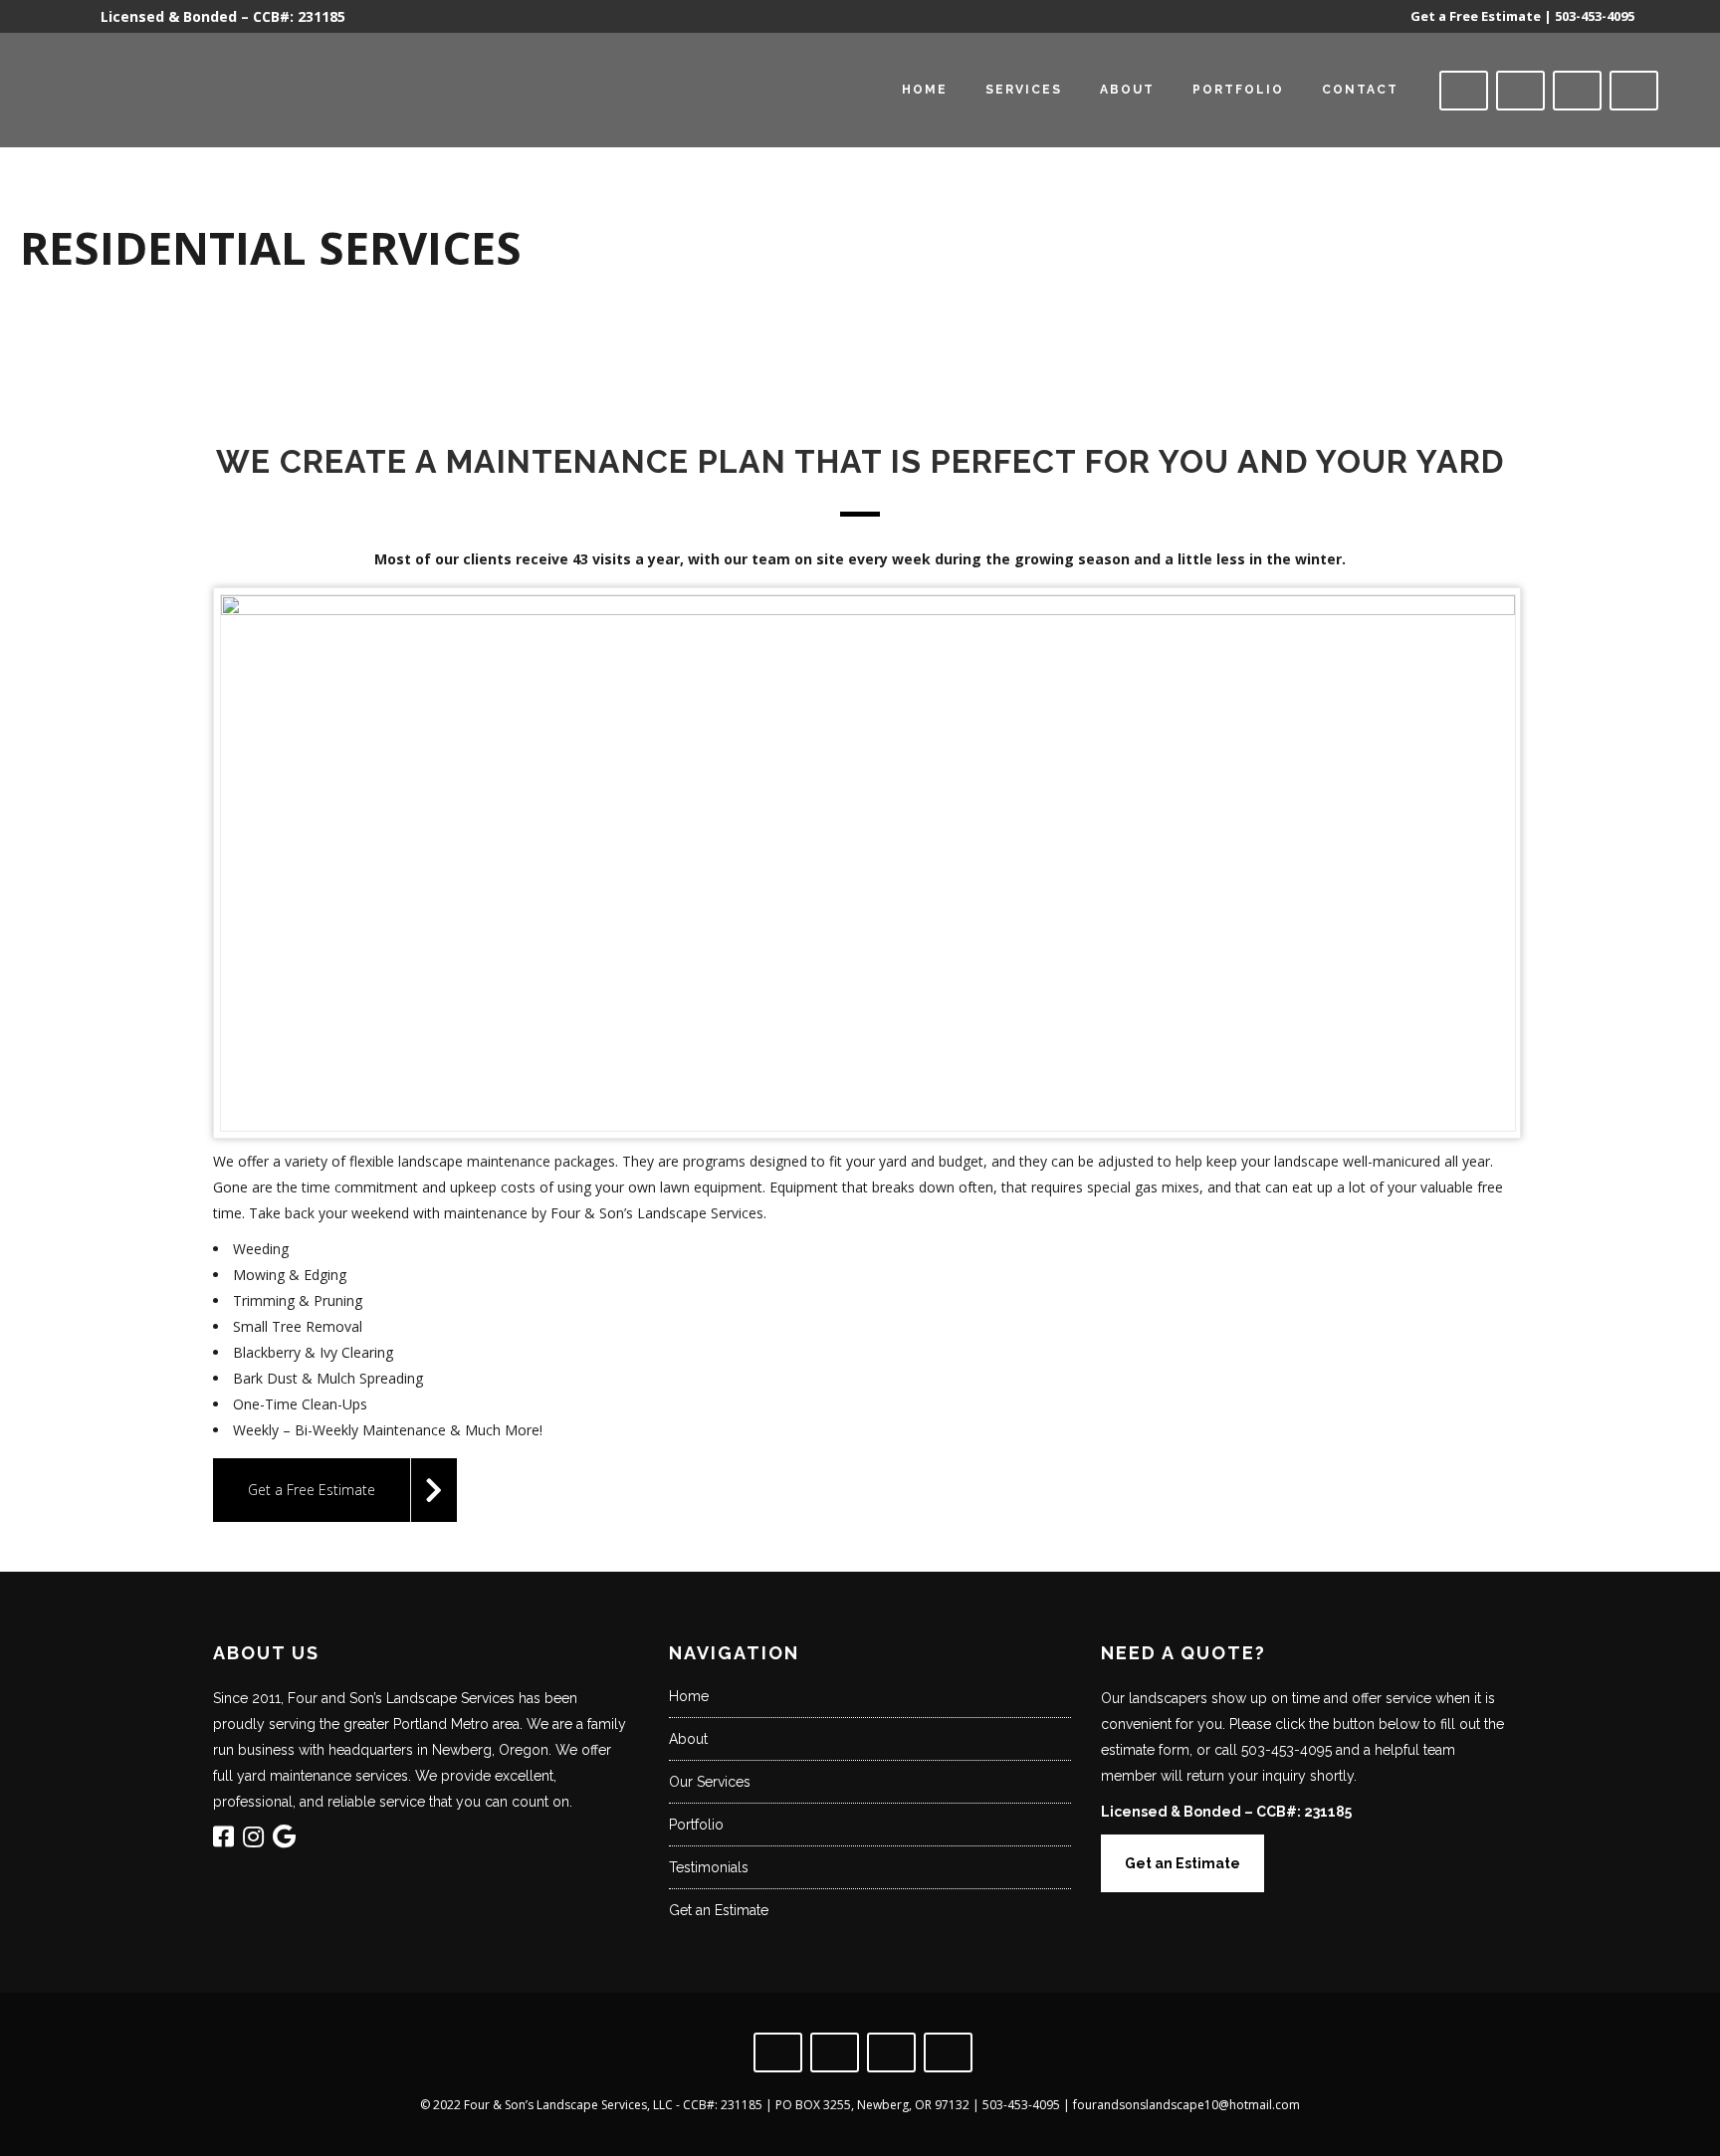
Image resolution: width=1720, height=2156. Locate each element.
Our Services (710, 1782)
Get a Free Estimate (1476, 16)
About (688, 1739)
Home (689, 1696)
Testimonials (709, 1867)
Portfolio (696, 1825)
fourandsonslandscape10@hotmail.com (1186, 2105)
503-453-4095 (1595, 16)
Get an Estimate (719, 1910)
